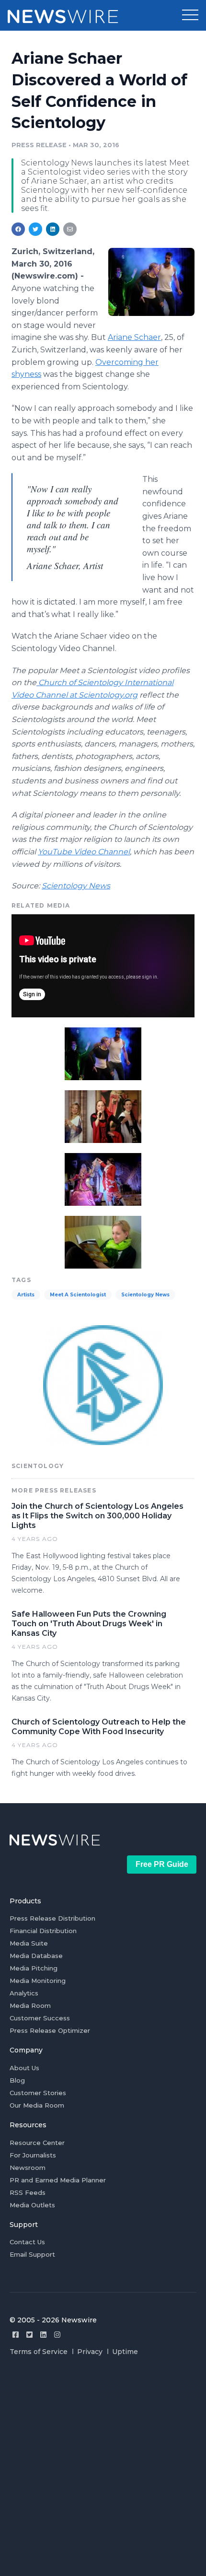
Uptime (125, 2352)
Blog (17, 2080)
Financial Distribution (43, 1931)
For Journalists (33, 2155)
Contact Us (27, 2242)
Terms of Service (39, 2352)
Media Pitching (34, 1968)
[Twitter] (29, 2335)
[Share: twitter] (35, 229)
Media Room (30, 2005)
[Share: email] (70, 229)
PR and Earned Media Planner (58, 2180)
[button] (190, 15)
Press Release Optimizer (50, 2030)
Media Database (36, 1956)
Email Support (32, 2254)
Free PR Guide (162, 1864)
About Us (24, 2068)
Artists (26, 1295)
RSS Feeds (28, 2192)
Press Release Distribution (52, 1918)
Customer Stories (38, 2093)
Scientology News (76, 886)
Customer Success (40, 2018)
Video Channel (84, 852)
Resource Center (37, 2143)
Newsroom (28, 2168)
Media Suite (29, 1943)
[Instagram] (57, 2335)
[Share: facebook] (18, 229)
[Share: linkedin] (53, 229)
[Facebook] (16, 2335)
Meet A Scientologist (78, 1295)
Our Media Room (37, 2105)
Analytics (24, 1993)
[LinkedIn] (43, 2335)
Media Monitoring (38, 1981)
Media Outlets (32, 2205)
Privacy (90, 2352)
